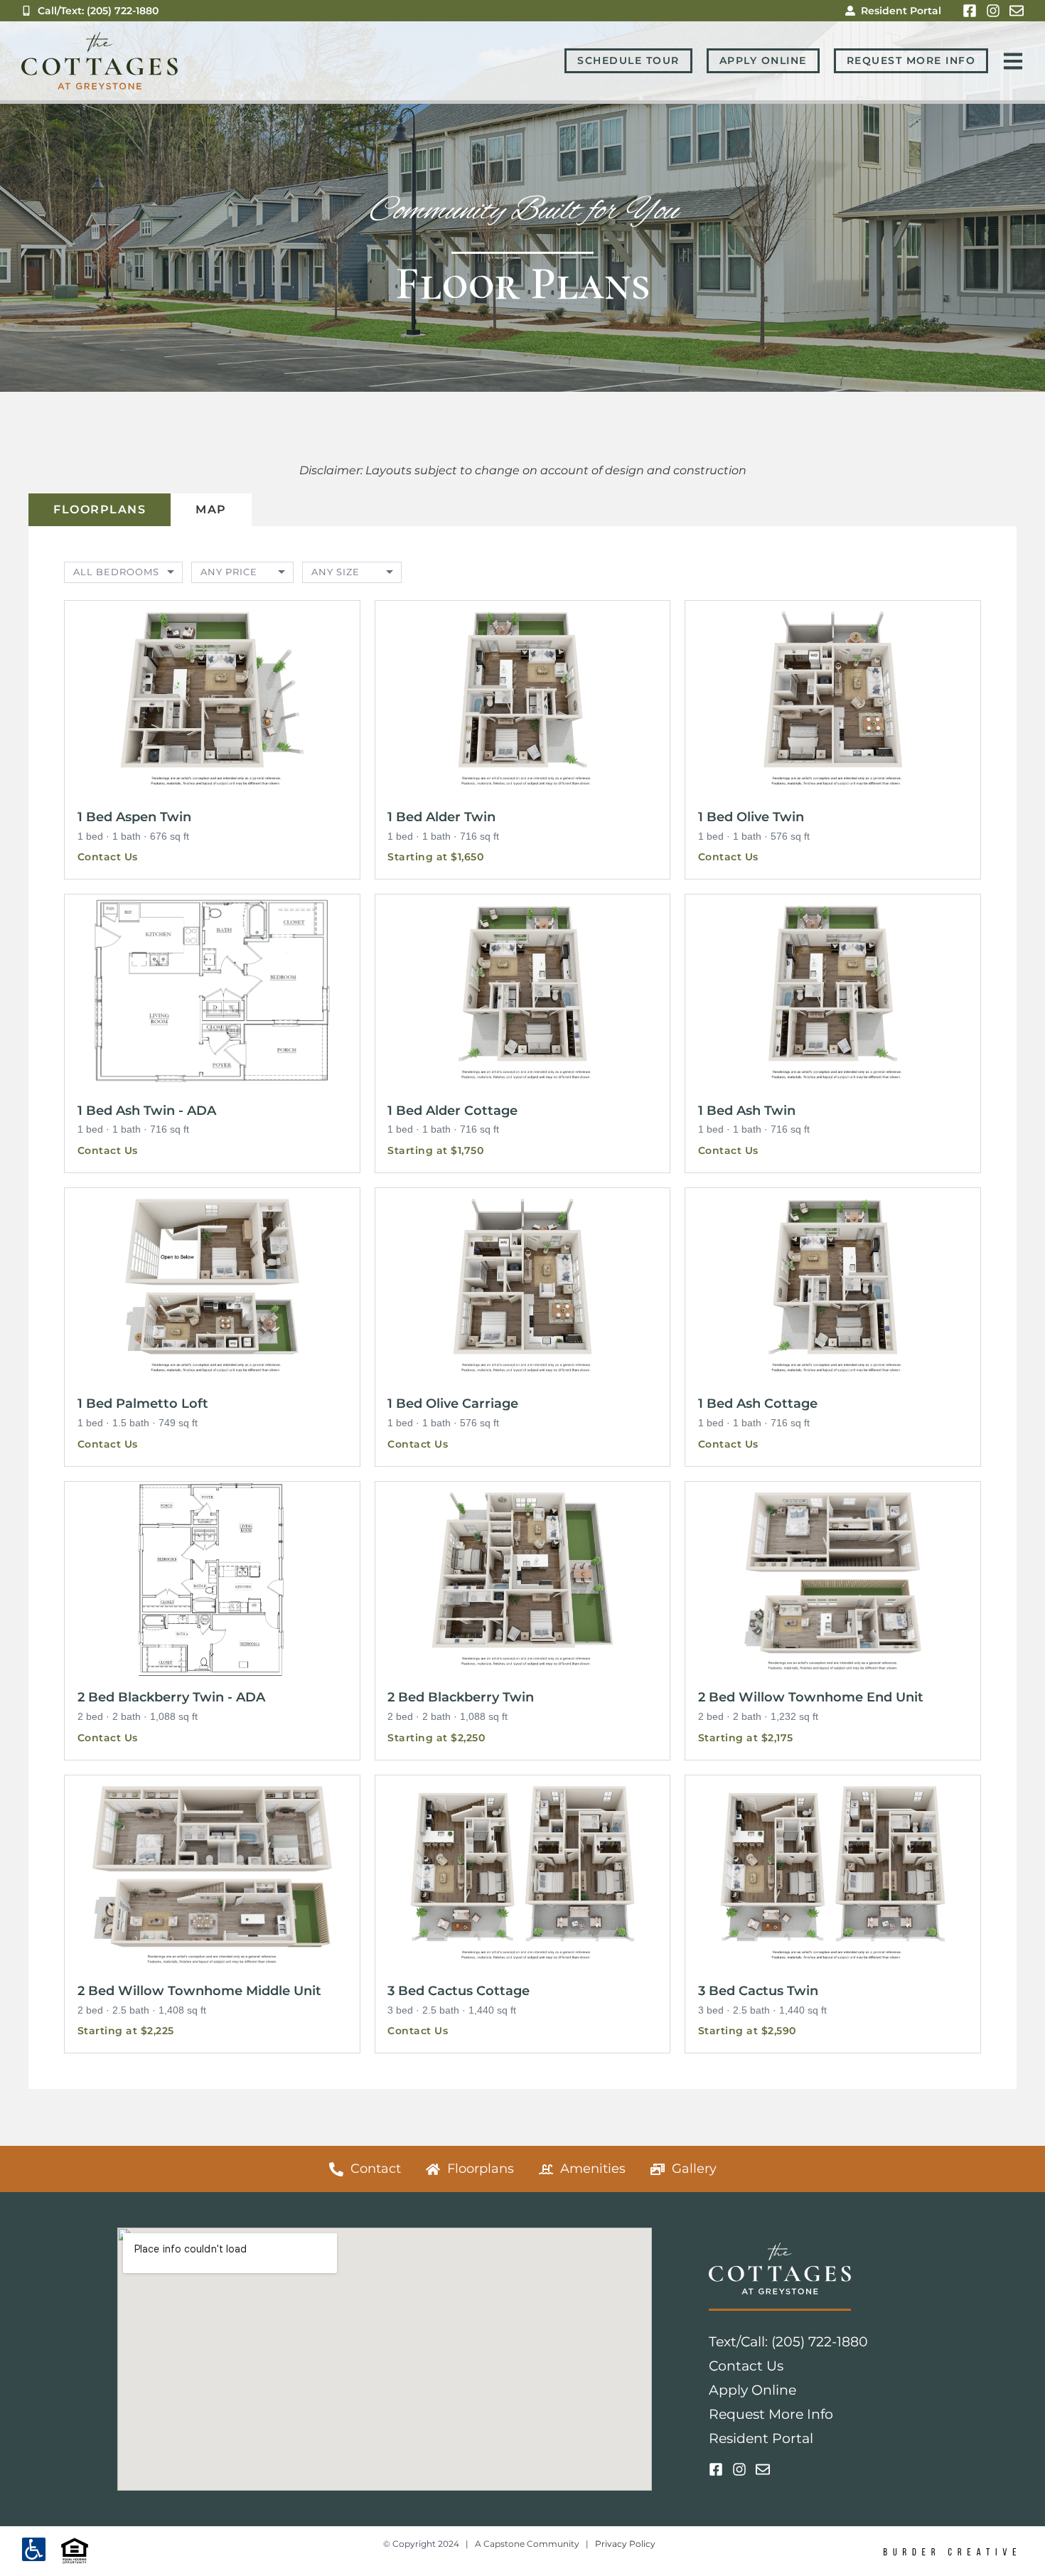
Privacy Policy (625, 2544)
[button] (212, 740)
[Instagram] (993, 11)
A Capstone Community (527, 2544)
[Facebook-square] (970, 11)
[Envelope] (1017, 11)
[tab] (100, 510)
